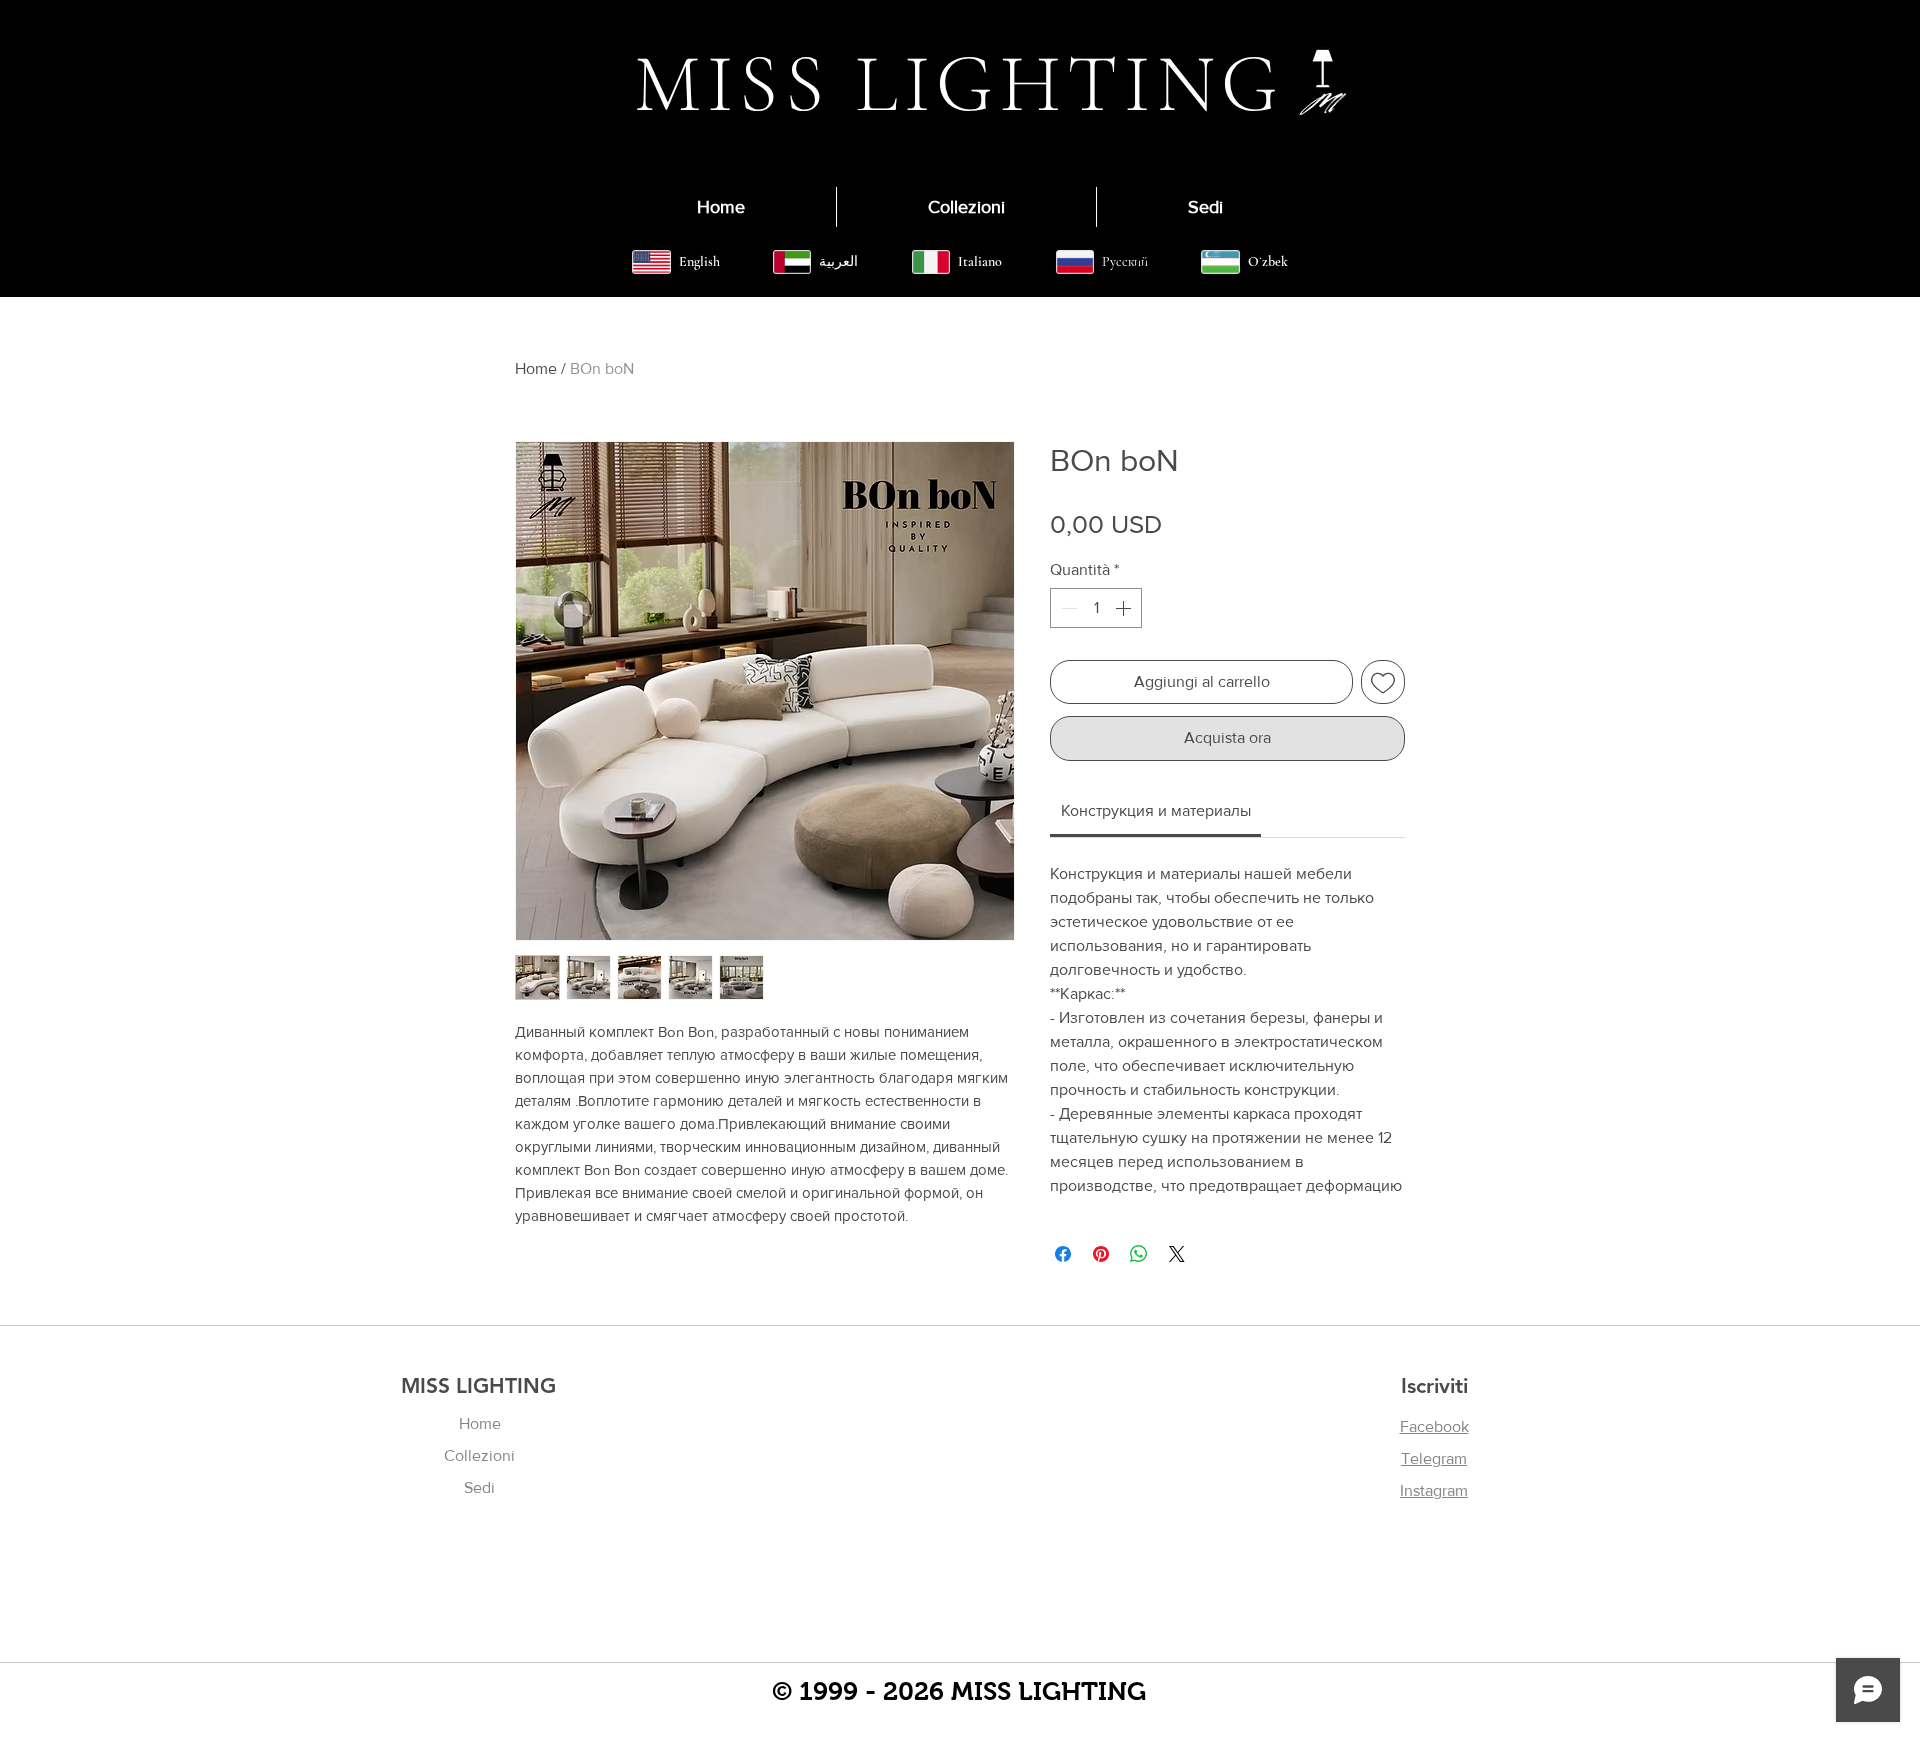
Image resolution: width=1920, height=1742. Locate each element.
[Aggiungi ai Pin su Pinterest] (1101, 1254)
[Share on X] (1177, 1254)
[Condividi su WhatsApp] (1139, 1254)
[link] (1156, 810)
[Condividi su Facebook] (1063, 1254)
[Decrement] (1067, 608)
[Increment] (1125, 608)
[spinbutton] (1096, 608)
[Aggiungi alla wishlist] (1383, 682)
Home (536, 368)
